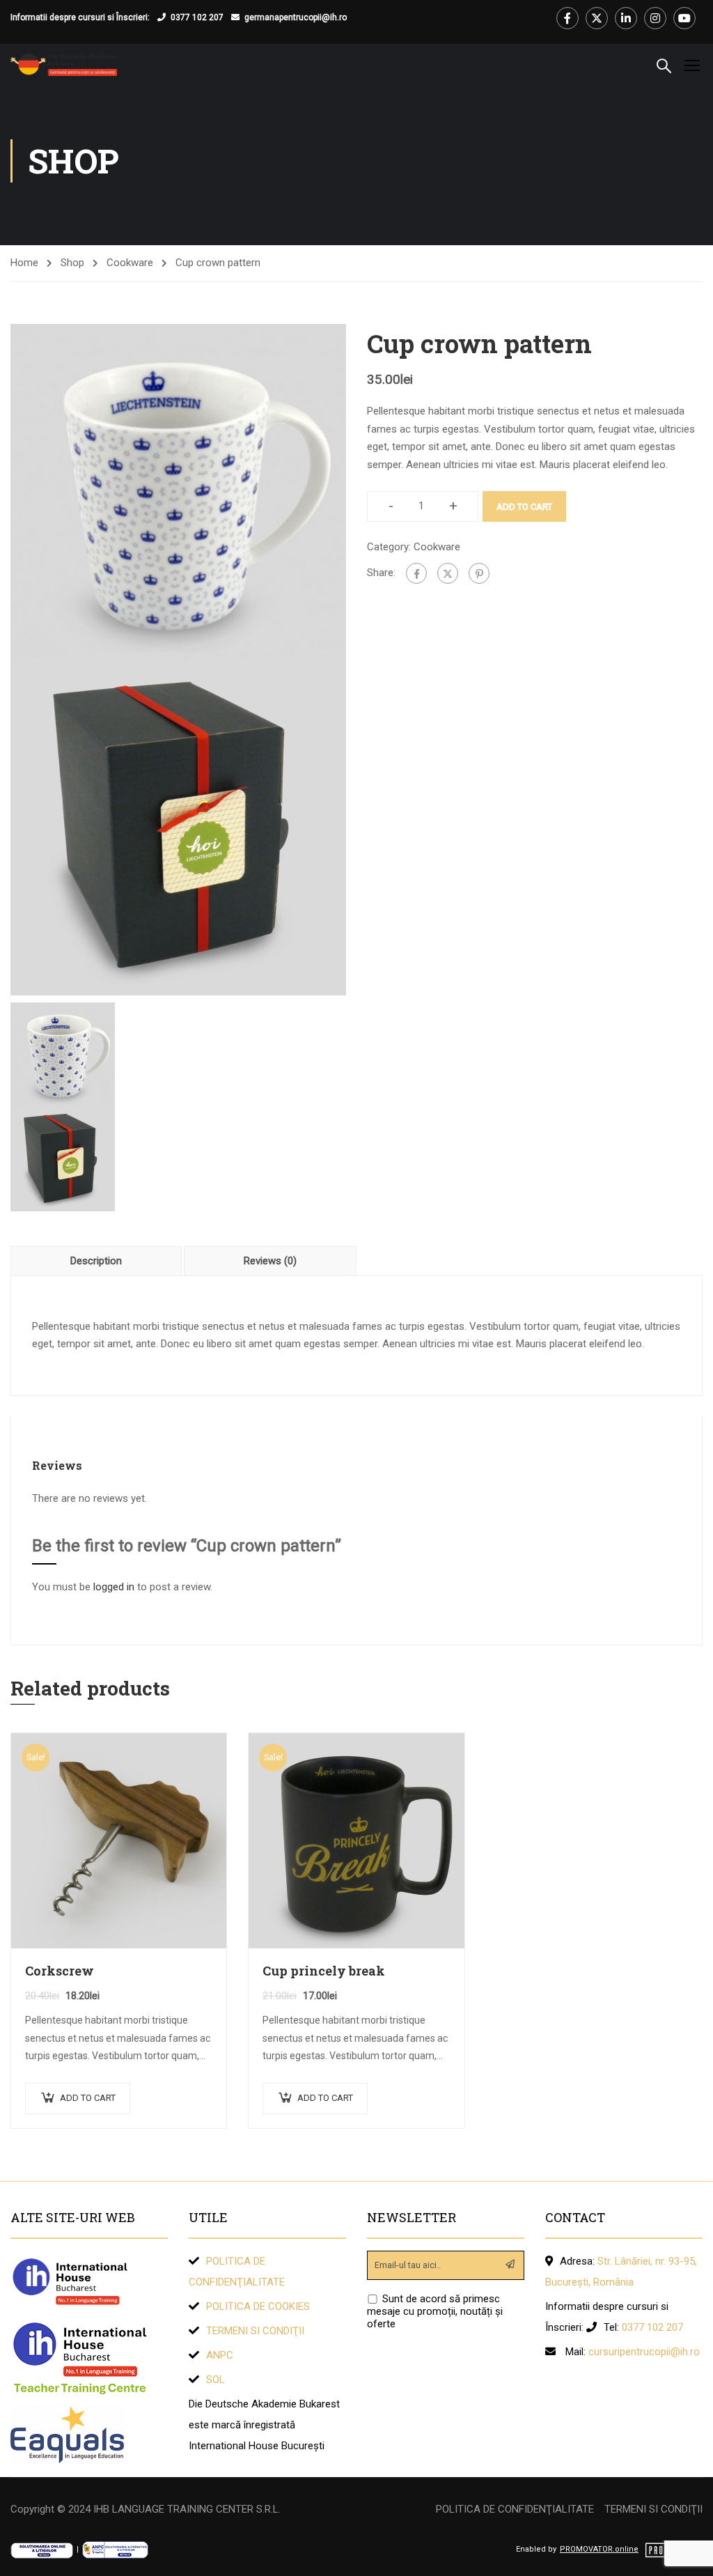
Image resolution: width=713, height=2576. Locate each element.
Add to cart (524, 507)
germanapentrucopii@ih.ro (296, 17)
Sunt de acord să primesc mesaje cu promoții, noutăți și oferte (435, 2311)
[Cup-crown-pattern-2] (178, 827)
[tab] (97, 1261)
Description (96, 1261)
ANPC (220, 2355)
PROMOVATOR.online (599, 2549)
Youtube (684, 18)
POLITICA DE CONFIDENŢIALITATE (515, 2509)
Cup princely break (324, 1971)
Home (24, 263)
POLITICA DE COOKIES (258, 2306)
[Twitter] (448, 573)
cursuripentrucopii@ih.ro (644, 2352)
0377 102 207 (197, 17)
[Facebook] (416, 573)
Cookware (130, 263)
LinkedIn (626, 18)
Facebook (567, 18)
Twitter (597, 18)
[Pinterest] (479, 573)
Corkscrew (60, 1971)
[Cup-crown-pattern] (178, 491)
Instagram (655, 18)
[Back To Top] (685, 2552)
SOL (216, 2380)
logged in (114, 1587)
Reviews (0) (270, 1261)
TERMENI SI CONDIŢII (255, 2331)
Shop (72, 263)
